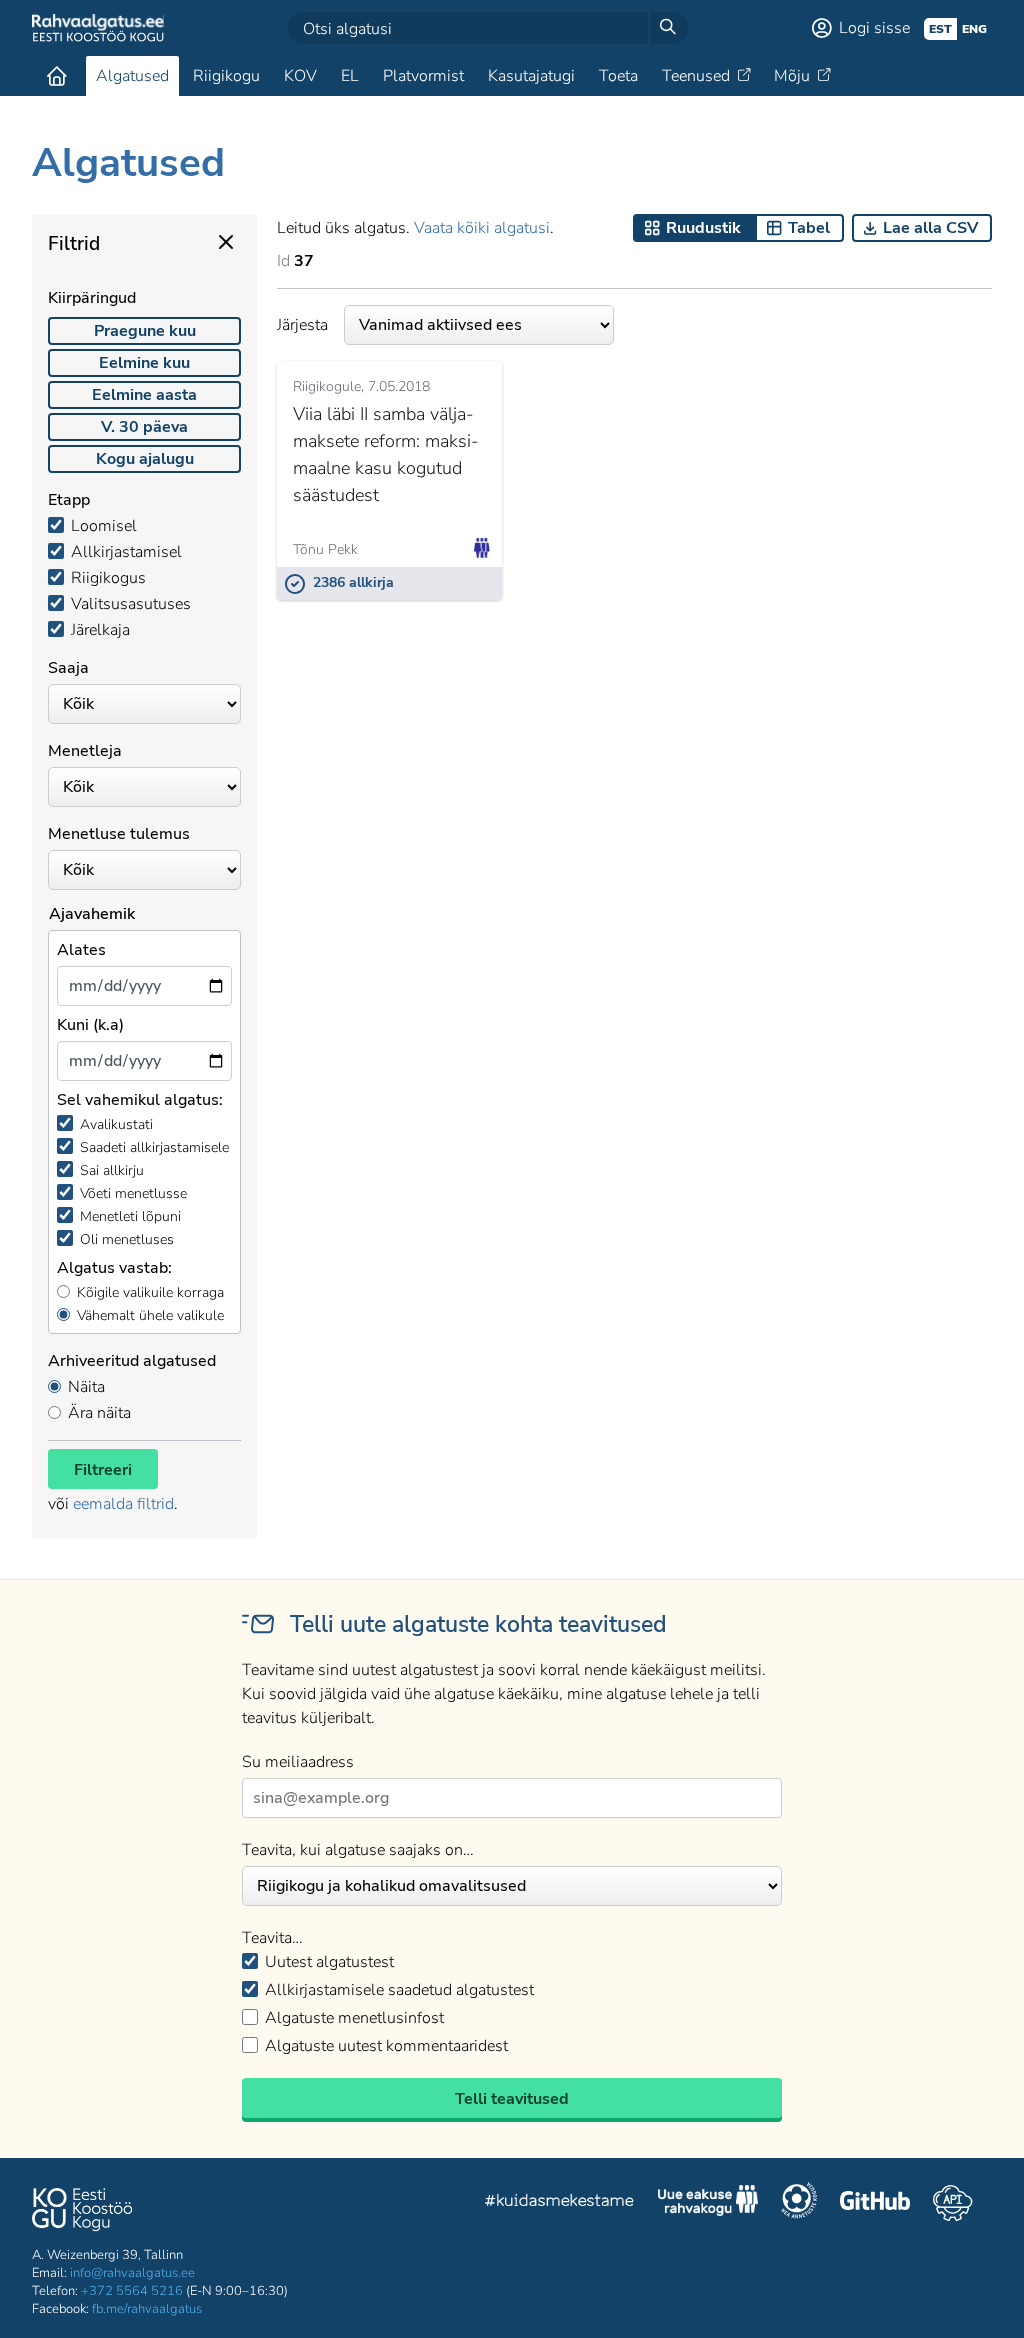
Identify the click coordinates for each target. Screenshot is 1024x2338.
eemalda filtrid (123, 1504)
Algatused (132, 76)
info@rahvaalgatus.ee (132, 2273)
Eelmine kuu (144, 363)
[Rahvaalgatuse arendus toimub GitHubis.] (875, 2203)
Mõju (792, 76)
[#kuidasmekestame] (560, 2203)
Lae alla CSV (930, 228)
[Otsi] (668, 28)
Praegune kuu (145, 331)
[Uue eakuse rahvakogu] (708, 2203)
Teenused (696, 76)
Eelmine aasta (144, 395)
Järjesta (302, 325)
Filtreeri (103, 1470)
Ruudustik (703, 228)
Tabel (809, 228)
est (940, 29)
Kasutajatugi (531, 76)
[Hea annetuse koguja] (799, 2203)
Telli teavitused (512, 2099)
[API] (952, 2203)
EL (350, 76)
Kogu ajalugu (145, 459)
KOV (300, 76)
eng (974, 29)
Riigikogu (226, 76)
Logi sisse (874, 28)
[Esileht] (57, 76)
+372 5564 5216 (132, 2291)
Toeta (618, 76)
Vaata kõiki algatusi (482, 228)
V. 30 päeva (144, 427)
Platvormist (423, 76)
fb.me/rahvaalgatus (147, 2309)
